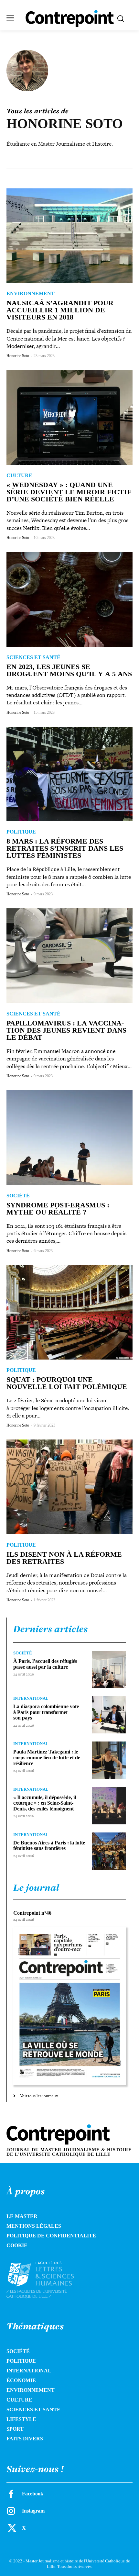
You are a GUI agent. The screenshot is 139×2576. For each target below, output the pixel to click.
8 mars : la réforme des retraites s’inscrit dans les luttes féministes (65, 848)
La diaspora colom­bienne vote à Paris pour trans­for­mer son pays (46, 1712)
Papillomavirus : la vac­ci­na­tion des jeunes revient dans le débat (66, 1030)
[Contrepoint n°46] (70, 2006)
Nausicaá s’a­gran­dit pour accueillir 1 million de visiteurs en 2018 (60, 310)
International (31, 1698)
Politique (21, 832)
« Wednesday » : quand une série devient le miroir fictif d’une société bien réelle (69, 492)
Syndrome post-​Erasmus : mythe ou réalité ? (58, 1209)
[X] (11, 2528)
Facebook (33, 2494)
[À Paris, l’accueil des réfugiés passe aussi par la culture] (109, 1669)
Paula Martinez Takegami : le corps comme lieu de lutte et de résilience (47, 1757)
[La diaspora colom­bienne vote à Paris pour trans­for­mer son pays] (109, 1715)
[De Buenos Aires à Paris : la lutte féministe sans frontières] (109, 1851)
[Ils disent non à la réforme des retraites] (69, 1487)
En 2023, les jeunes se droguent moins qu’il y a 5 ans (69, 670)
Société (18, 1196)
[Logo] (48, 2280)
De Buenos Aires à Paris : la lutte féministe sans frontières (49, 1846)
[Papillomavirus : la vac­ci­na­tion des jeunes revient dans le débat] (69, 956)
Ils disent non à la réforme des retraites (64, 1558)
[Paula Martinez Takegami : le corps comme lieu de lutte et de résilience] (109, 1760)
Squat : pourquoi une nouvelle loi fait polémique (67, 1383)
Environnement (31, 294)
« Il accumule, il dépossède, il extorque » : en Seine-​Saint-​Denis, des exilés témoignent (45, 1803)
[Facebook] (11, 2494)
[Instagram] (11, 2511)
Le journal (36, 1887)
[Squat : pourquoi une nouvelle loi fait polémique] (69, 1312)
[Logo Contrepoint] (70, 19)
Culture (19, 476)
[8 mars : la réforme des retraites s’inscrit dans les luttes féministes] (69, 774)
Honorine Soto (18, 356)
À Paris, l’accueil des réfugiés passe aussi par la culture (45, 1664)
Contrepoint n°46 (32, 1913)
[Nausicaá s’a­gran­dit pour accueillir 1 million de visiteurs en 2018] (69, 236)
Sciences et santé (33, 657)
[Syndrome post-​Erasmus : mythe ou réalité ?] (69, 1138)
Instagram (33, 2511)
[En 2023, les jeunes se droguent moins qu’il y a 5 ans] (69, 599)
